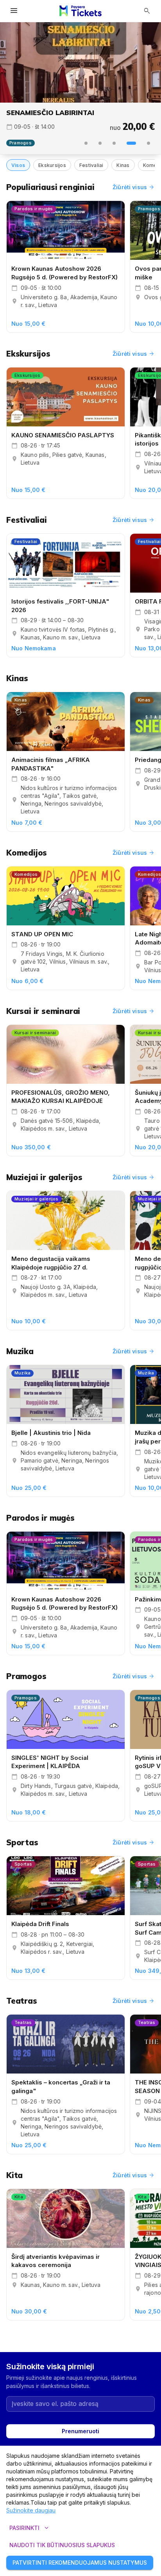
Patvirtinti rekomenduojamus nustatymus (80, 2563)
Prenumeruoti (80, 2431)
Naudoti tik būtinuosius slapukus (62, 2545)
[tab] (86, 143)
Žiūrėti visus (134, 187)
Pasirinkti (30, 2528)
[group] (80, 62)
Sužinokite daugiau (31, 2510)
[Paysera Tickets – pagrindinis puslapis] (80, 11)
